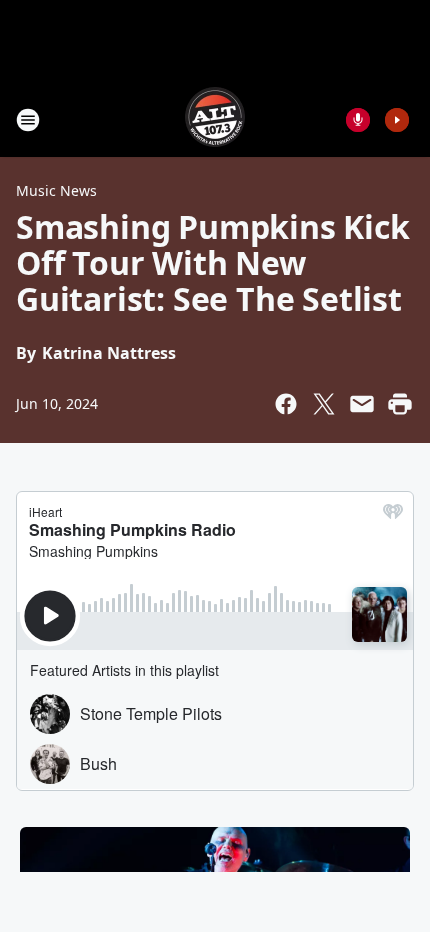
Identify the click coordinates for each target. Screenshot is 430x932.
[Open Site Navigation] (28, 120)
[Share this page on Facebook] (286, 404)
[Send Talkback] (358, 120)
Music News (56, 190)
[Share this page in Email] (362, 404)
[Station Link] (215, 119)
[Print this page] (400, 404)
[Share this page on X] (324, 404)
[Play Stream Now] (397, 120)
